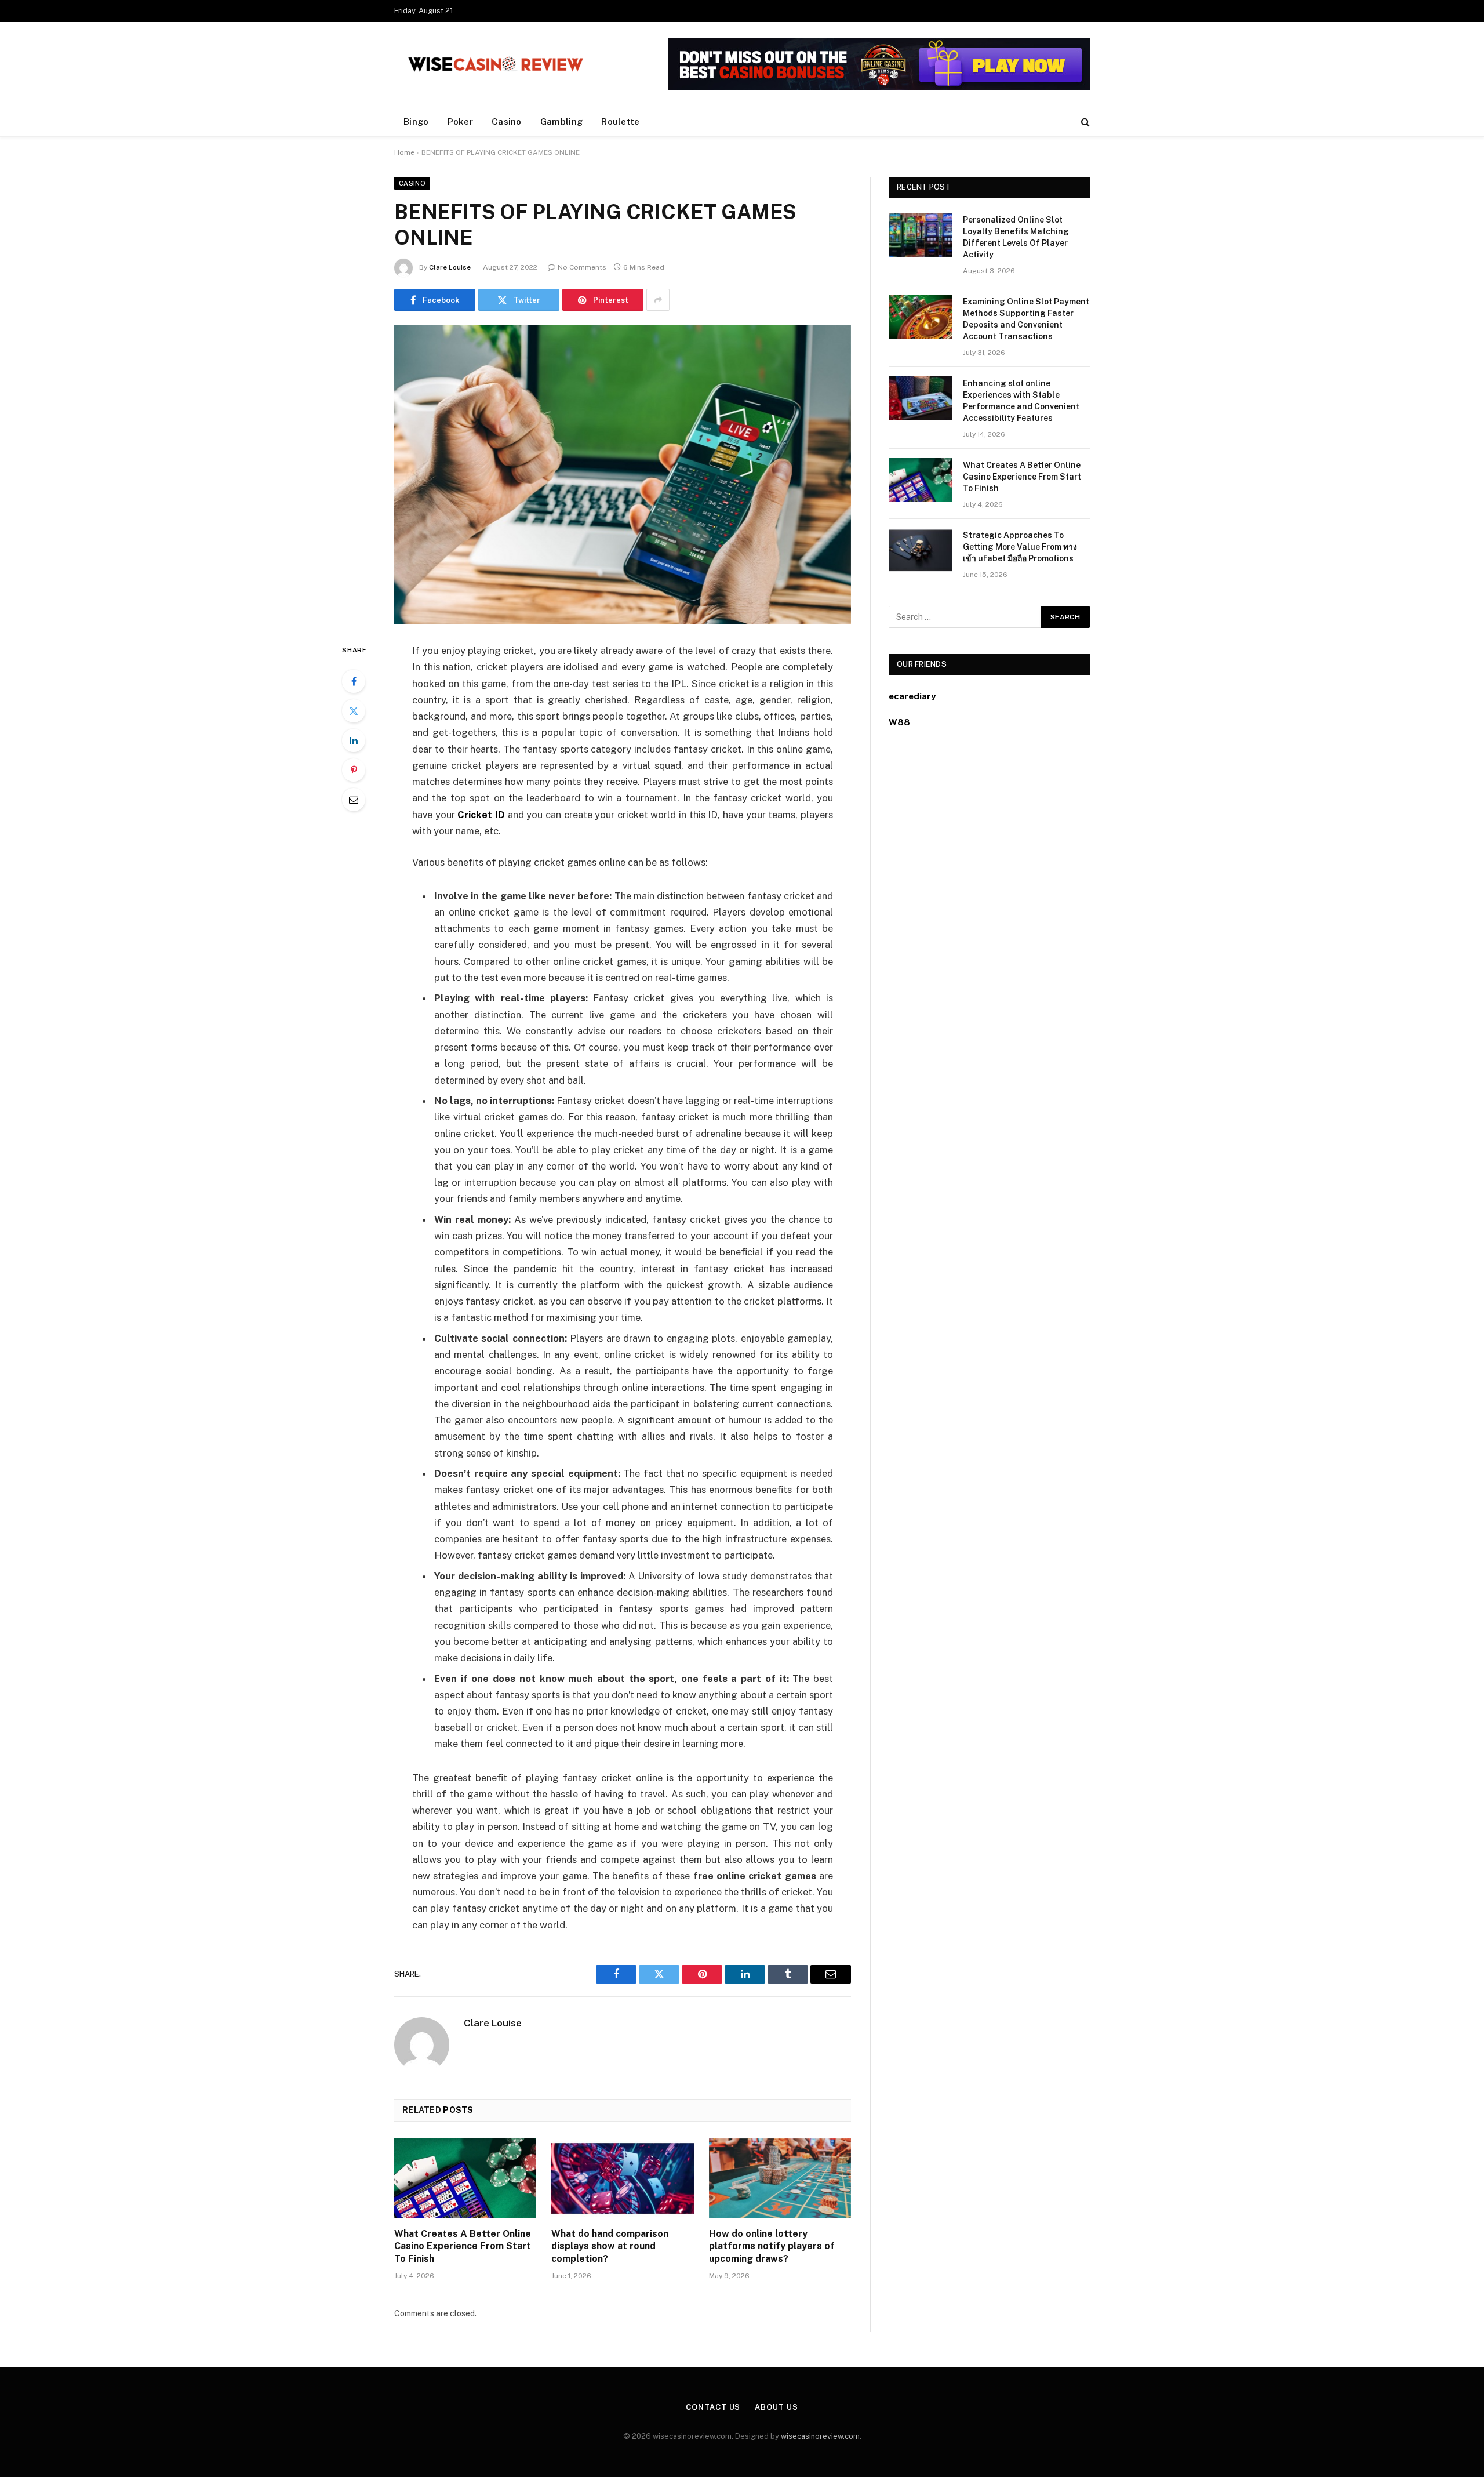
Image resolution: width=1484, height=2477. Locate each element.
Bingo (416, 121)
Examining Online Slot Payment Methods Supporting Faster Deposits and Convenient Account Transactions (1026, 319)
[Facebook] (354, 681)
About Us (776, 2407)
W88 (899, 722)
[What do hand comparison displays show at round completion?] (622, 2178)
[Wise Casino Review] (496, 64)
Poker (461, 121)
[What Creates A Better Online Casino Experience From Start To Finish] (465, 2178)
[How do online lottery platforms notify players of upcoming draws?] (780, 2178)
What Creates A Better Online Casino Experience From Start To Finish (463, 2247)
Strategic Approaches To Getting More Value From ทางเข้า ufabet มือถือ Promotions (1020, 547)
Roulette (620, 121)
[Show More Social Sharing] (658, 300)
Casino (507, 121)
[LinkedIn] (354, 740)
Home (404, 152)
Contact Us (713, 2407)
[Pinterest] (354, 770)
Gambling (561, 121)
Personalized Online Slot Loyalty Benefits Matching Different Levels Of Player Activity (1016, 237)
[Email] (354, 800)
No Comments (582, 267)
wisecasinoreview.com (820, 2436)
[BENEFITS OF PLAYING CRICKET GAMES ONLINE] (623, 475)
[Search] (1084, 122)
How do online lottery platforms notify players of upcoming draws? (772, 2247)
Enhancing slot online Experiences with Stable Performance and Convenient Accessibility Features (1021, 401)
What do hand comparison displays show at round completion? (610, 2247)
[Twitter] (354, 711)
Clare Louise (450, 267)
